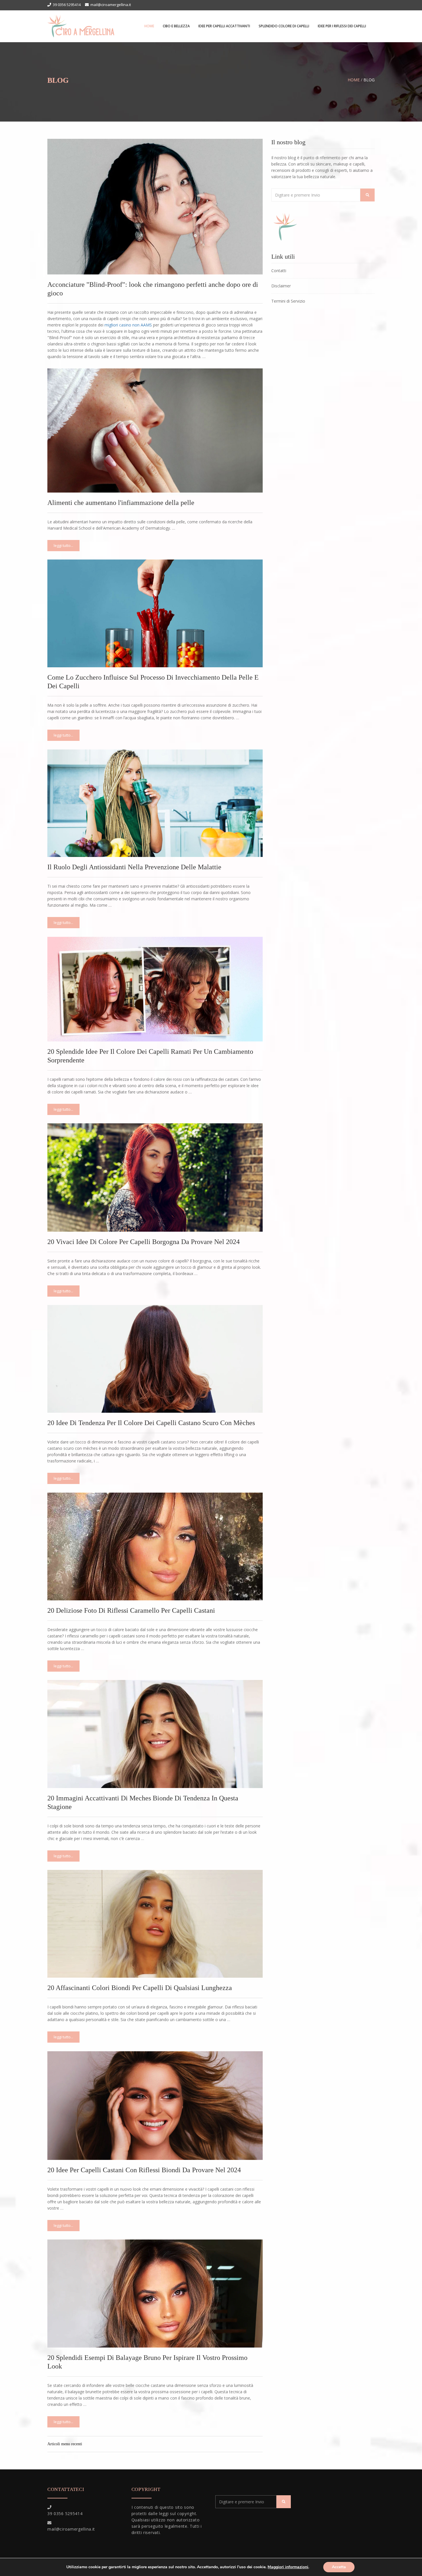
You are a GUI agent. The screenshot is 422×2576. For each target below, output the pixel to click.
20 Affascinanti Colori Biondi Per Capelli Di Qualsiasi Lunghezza (140, 1988)
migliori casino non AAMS (128, 325)
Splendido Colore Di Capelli (284, 26)
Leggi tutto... (63, 545)
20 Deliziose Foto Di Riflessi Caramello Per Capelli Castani (131, 1610)
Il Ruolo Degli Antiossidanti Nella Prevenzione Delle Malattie (134, 867)
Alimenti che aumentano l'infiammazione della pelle (121, 503)
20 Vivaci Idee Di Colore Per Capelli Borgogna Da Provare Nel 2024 (144, 1242)
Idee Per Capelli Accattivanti (224, 26)
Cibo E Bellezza (176, 26)
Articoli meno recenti (65, 2444)
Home (149, 26)
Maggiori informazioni (288, 2567)
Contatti (279, 271)
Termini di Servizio (288, 301)
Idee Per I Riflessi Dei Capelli (342, 26)
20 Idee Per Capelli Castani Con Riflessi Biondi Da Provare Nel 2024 (144, 2170)
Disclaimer (281, 286)
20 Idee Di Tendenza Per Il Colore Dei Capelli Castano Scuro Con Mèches (151, 1423)
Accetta (339, 2567)
